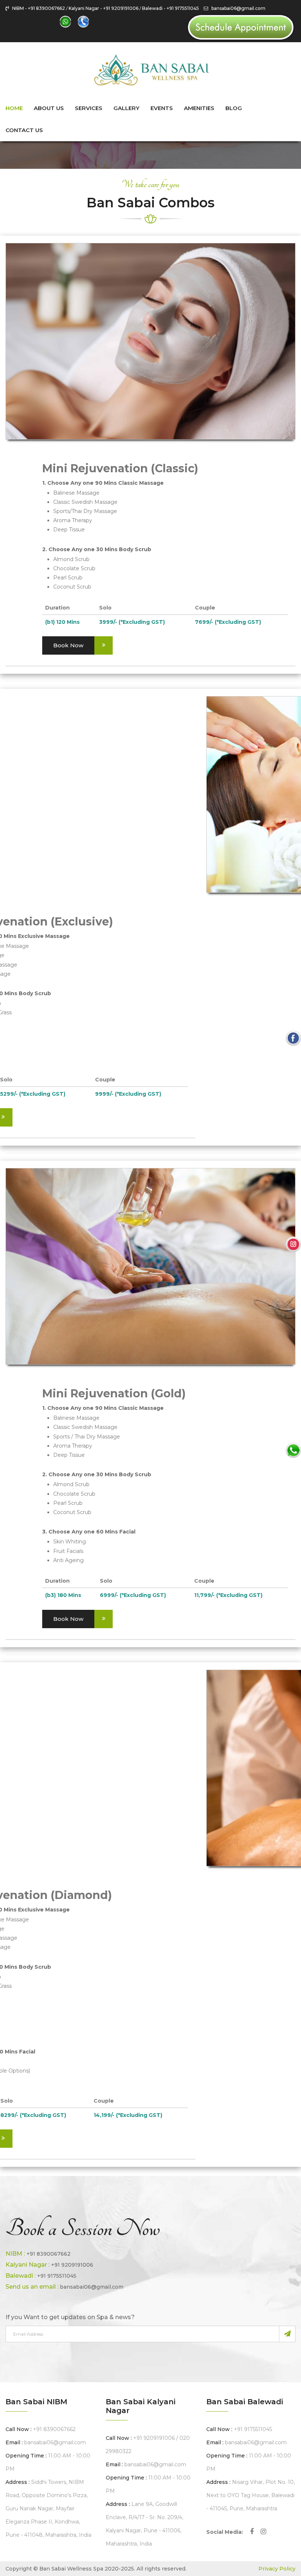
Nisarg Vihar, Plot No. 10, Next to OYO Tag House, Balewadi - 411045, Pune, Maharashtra (251, 2495)
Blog (234, 108)
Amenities (199, 108)
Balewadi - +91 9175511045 (171, 8)
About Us (49, 108)
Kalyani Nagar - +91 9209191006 (104, 8)
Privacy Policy (277, 2569)
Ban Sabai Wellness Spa (71, 2569)
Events (162, 108)
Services (89, 108)
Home (14, 108)
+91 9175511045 (57, 2276)
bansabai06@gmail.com (237, 8)
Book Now (68, 645)
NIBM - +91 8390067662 (39, 8)
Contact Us (24, 130)
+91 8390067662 (48, 2254)
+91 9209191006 (72, 2265)
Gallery (126, 108)
